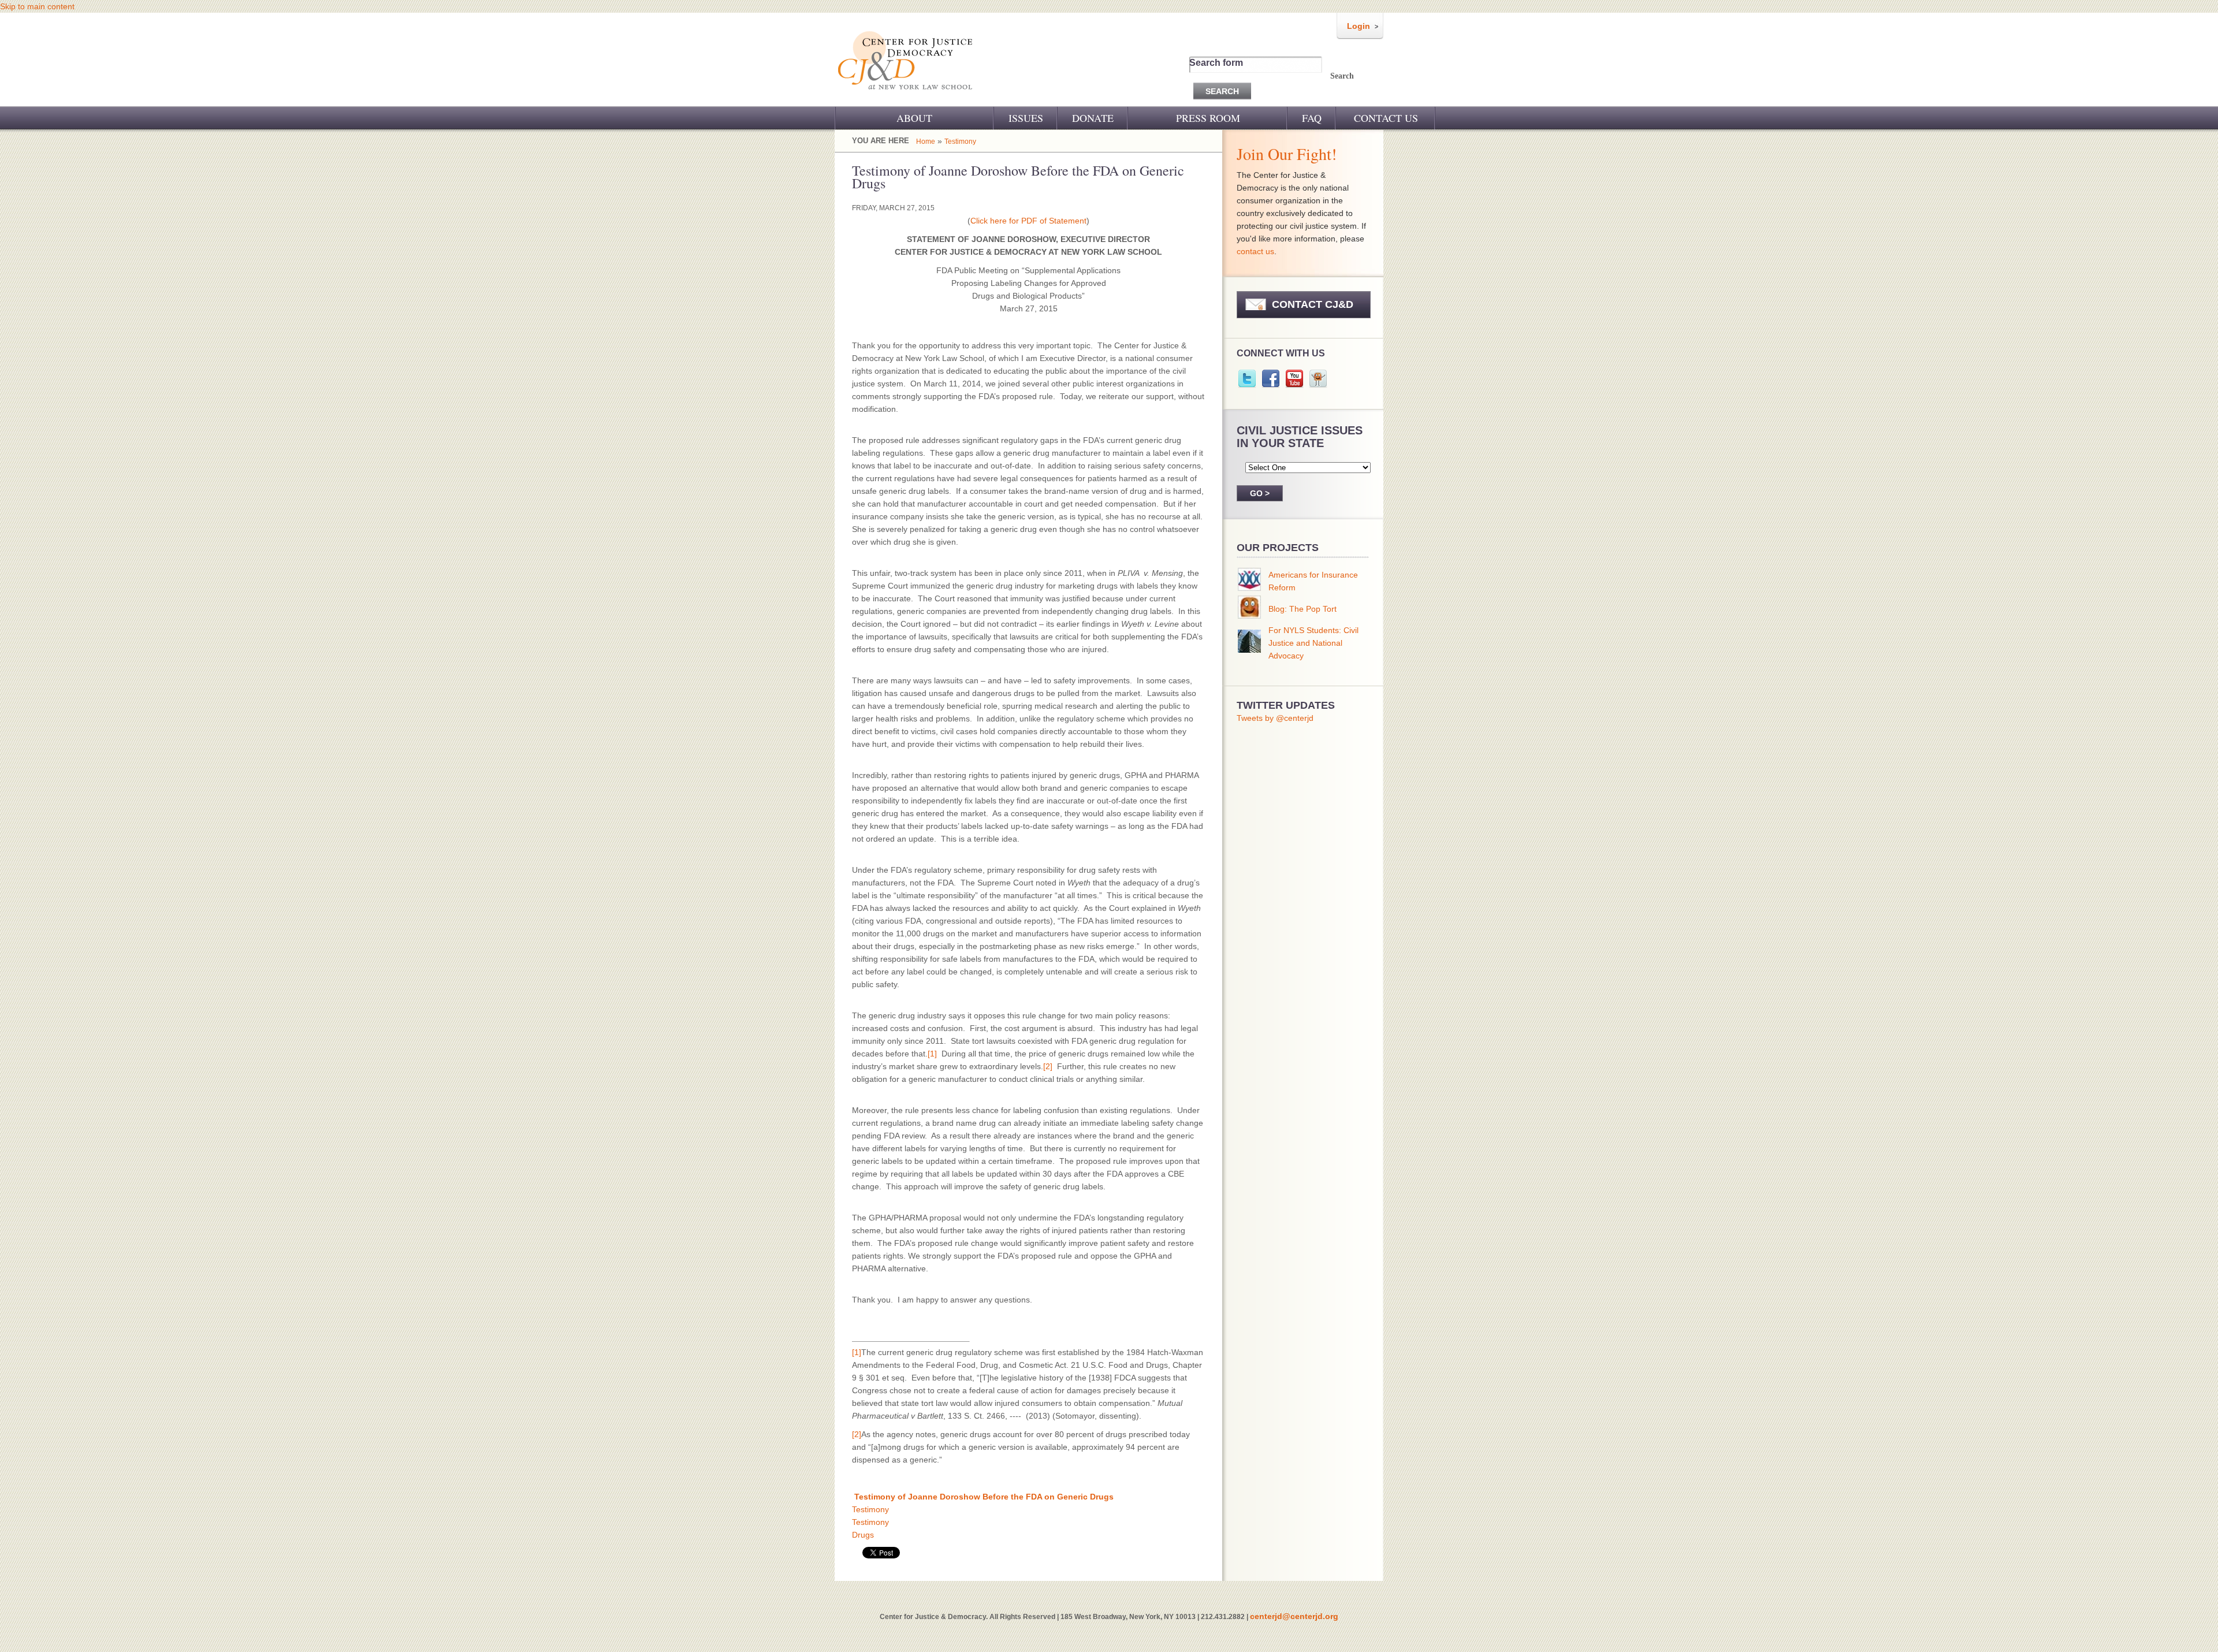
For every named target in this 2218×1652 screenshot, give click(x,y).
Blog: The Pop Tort (1302, 609)
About (914, 118)
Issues (1026, 118)
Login (1359, 26)
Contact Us (1386, 118)
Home (926, 142)
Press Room (1208, 118)
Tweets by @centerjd (1275, 718)
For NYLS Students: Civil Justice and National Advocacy (1313, 643)
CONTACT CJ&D (1313, 304)
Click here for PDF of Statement (1028, 221)
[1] (932, 1054)
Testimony (960, 142)
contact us (1255, 251)
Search (1342, 76)
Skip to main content (37, 6)
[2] (1048, 1066)
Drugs (863, 1535)
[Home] (906, 97)
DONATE (1093, 118)
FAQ (1312, 118)
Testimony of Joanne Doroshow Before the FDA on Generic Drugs (984, 1497)
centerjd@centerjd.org (1294, 1616)
